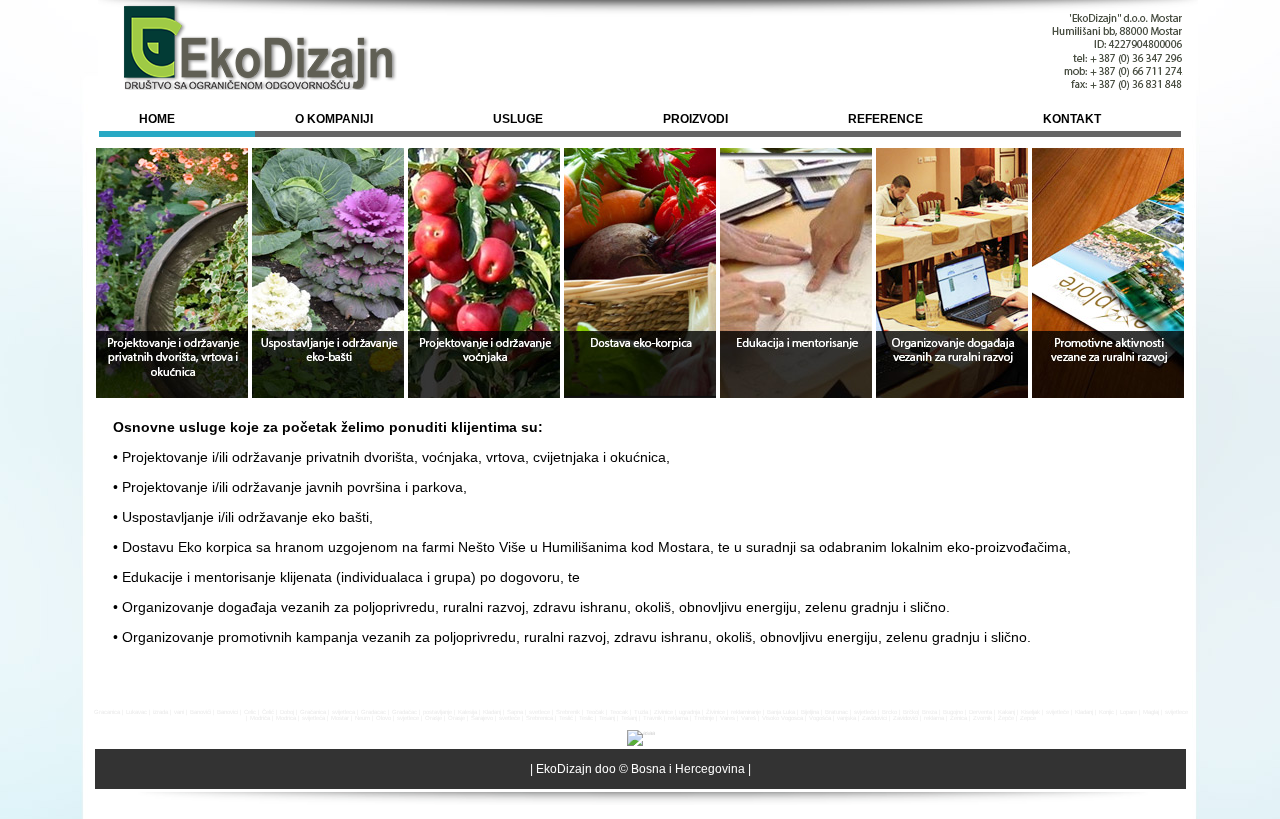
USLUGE (518, 119)
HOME (157, 119)
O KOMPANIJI (334, 119)
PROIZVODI (695, 119)
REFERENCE (885, 119)
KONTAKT (1072, 119)
